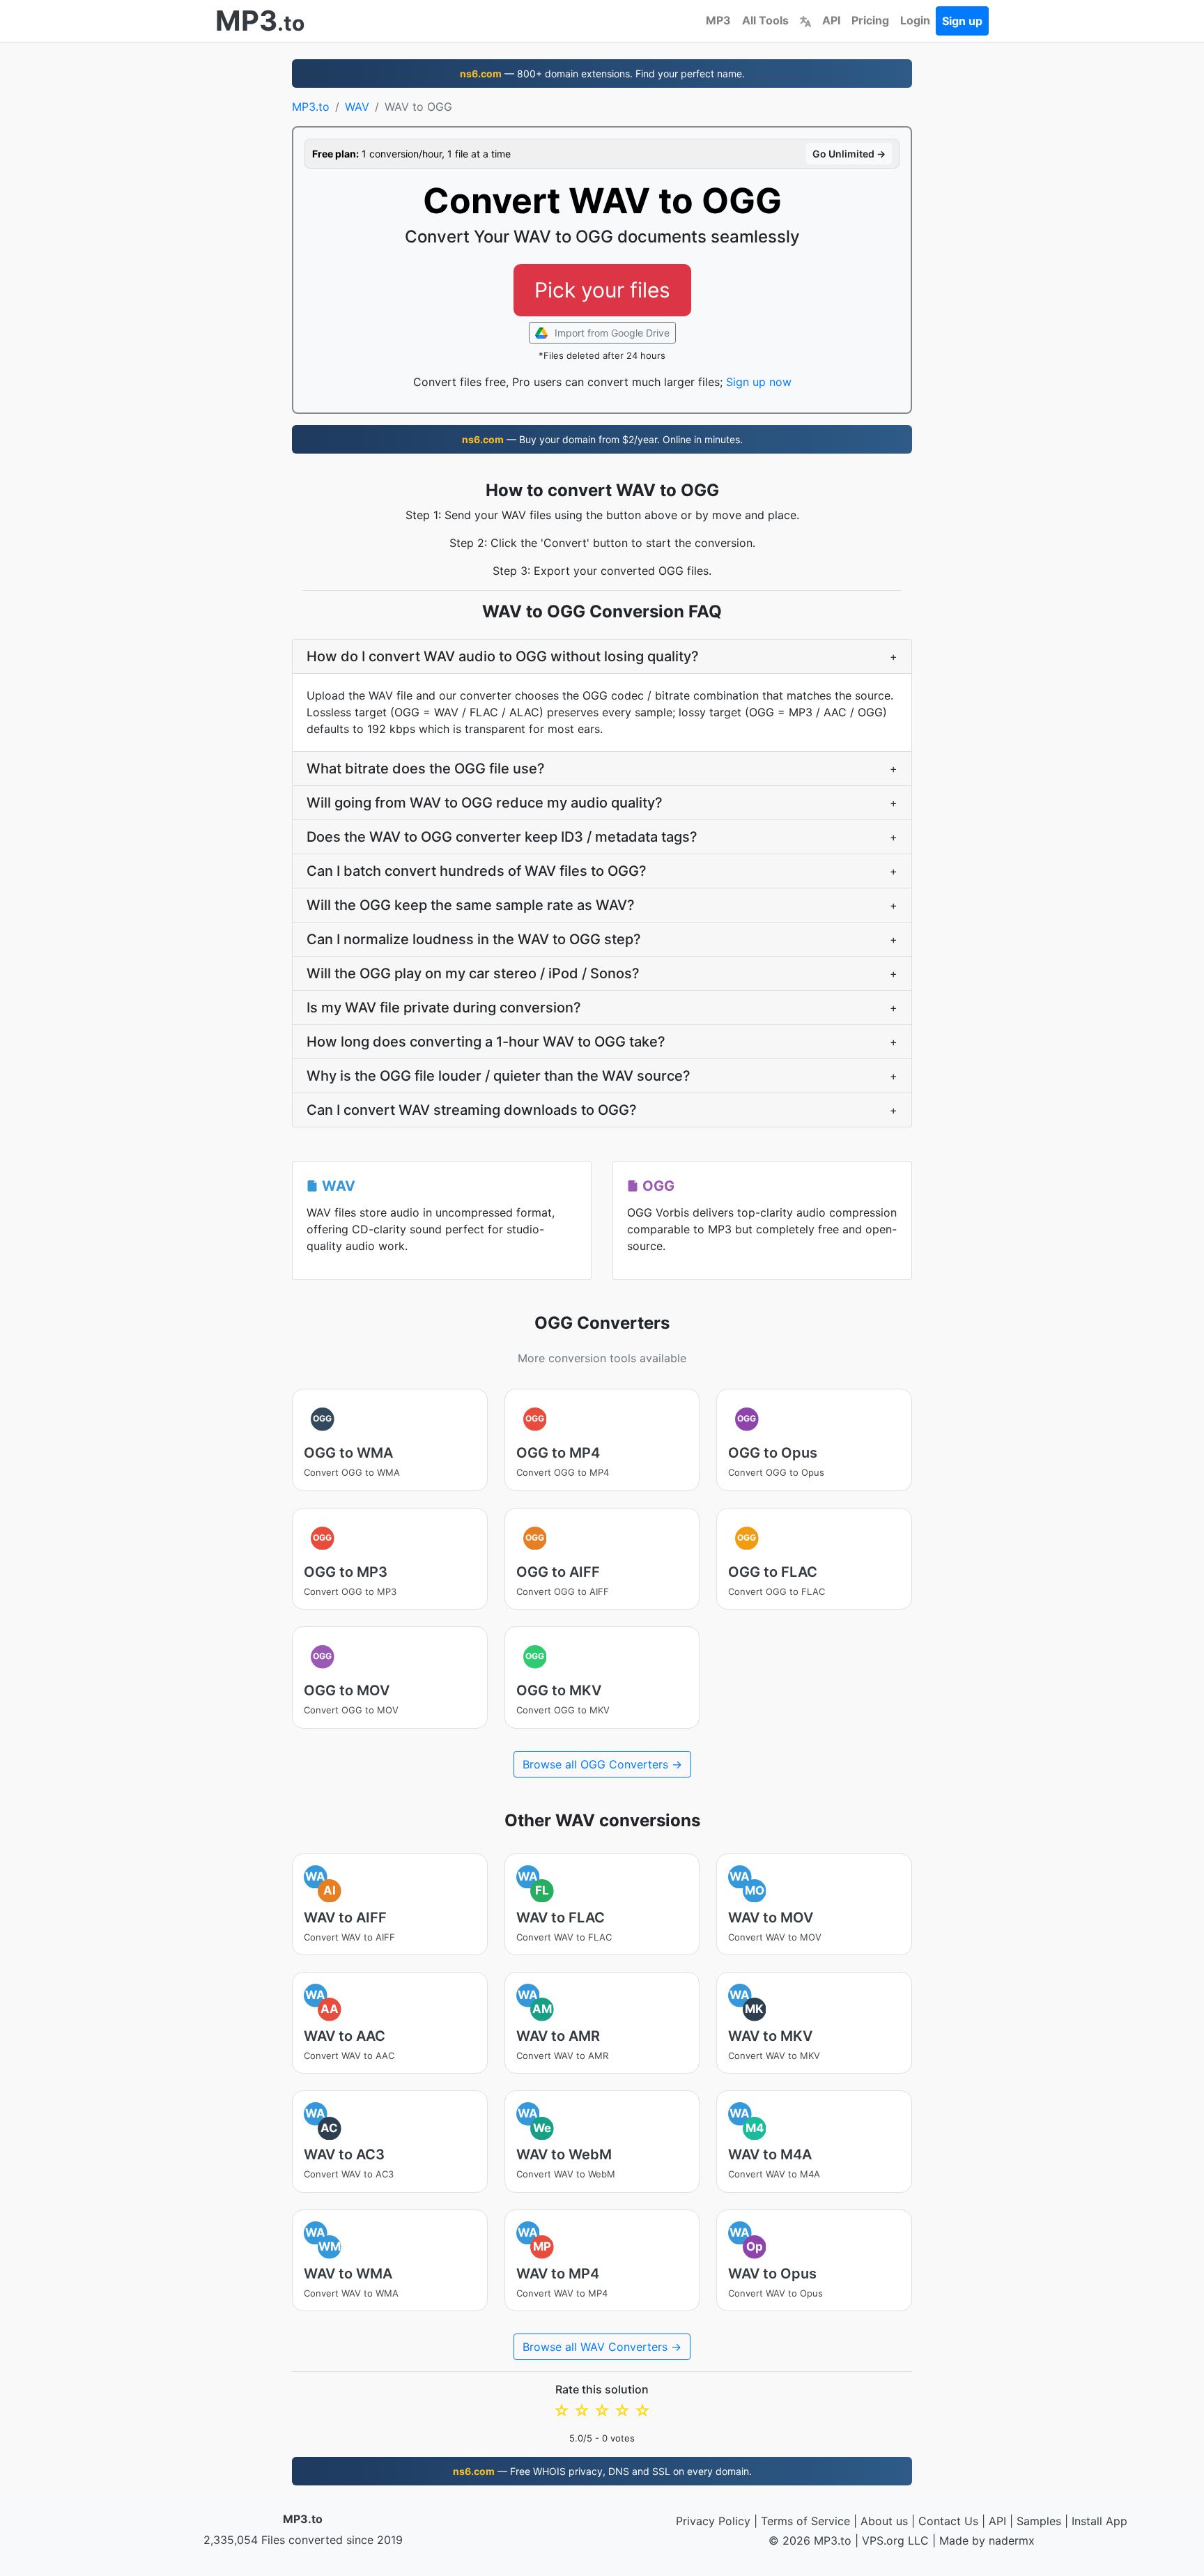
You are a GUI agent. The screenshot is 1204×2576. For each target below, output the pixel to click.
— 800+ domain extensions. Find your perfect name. (602, 74)
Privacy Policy (713, 2521)
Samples (1039, 2521)
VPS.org (883, 2540)
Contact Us (948, 2521)
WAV (357, 107)
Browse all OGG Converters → (602, 1764)
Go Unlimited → (849, 154)
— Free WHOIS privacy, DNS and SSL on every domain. (602, 2471)
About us (884, 2521)
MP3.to (311, 107)
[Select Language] (805, 20)
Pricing (870, 20)
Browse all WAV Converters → (602, 2347)
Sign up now (759, 382)
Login (915, 20)
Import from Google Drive (611, 333)
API (831, 20)
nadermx (1012, 2540)
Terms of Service (805, 2521)
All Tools (765, 20)
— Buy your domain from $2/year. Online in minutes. (602, 439)
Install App (1099, 2521)
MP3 (718, 20)
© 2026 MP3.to (810, 2540)
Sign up (962, 21)
